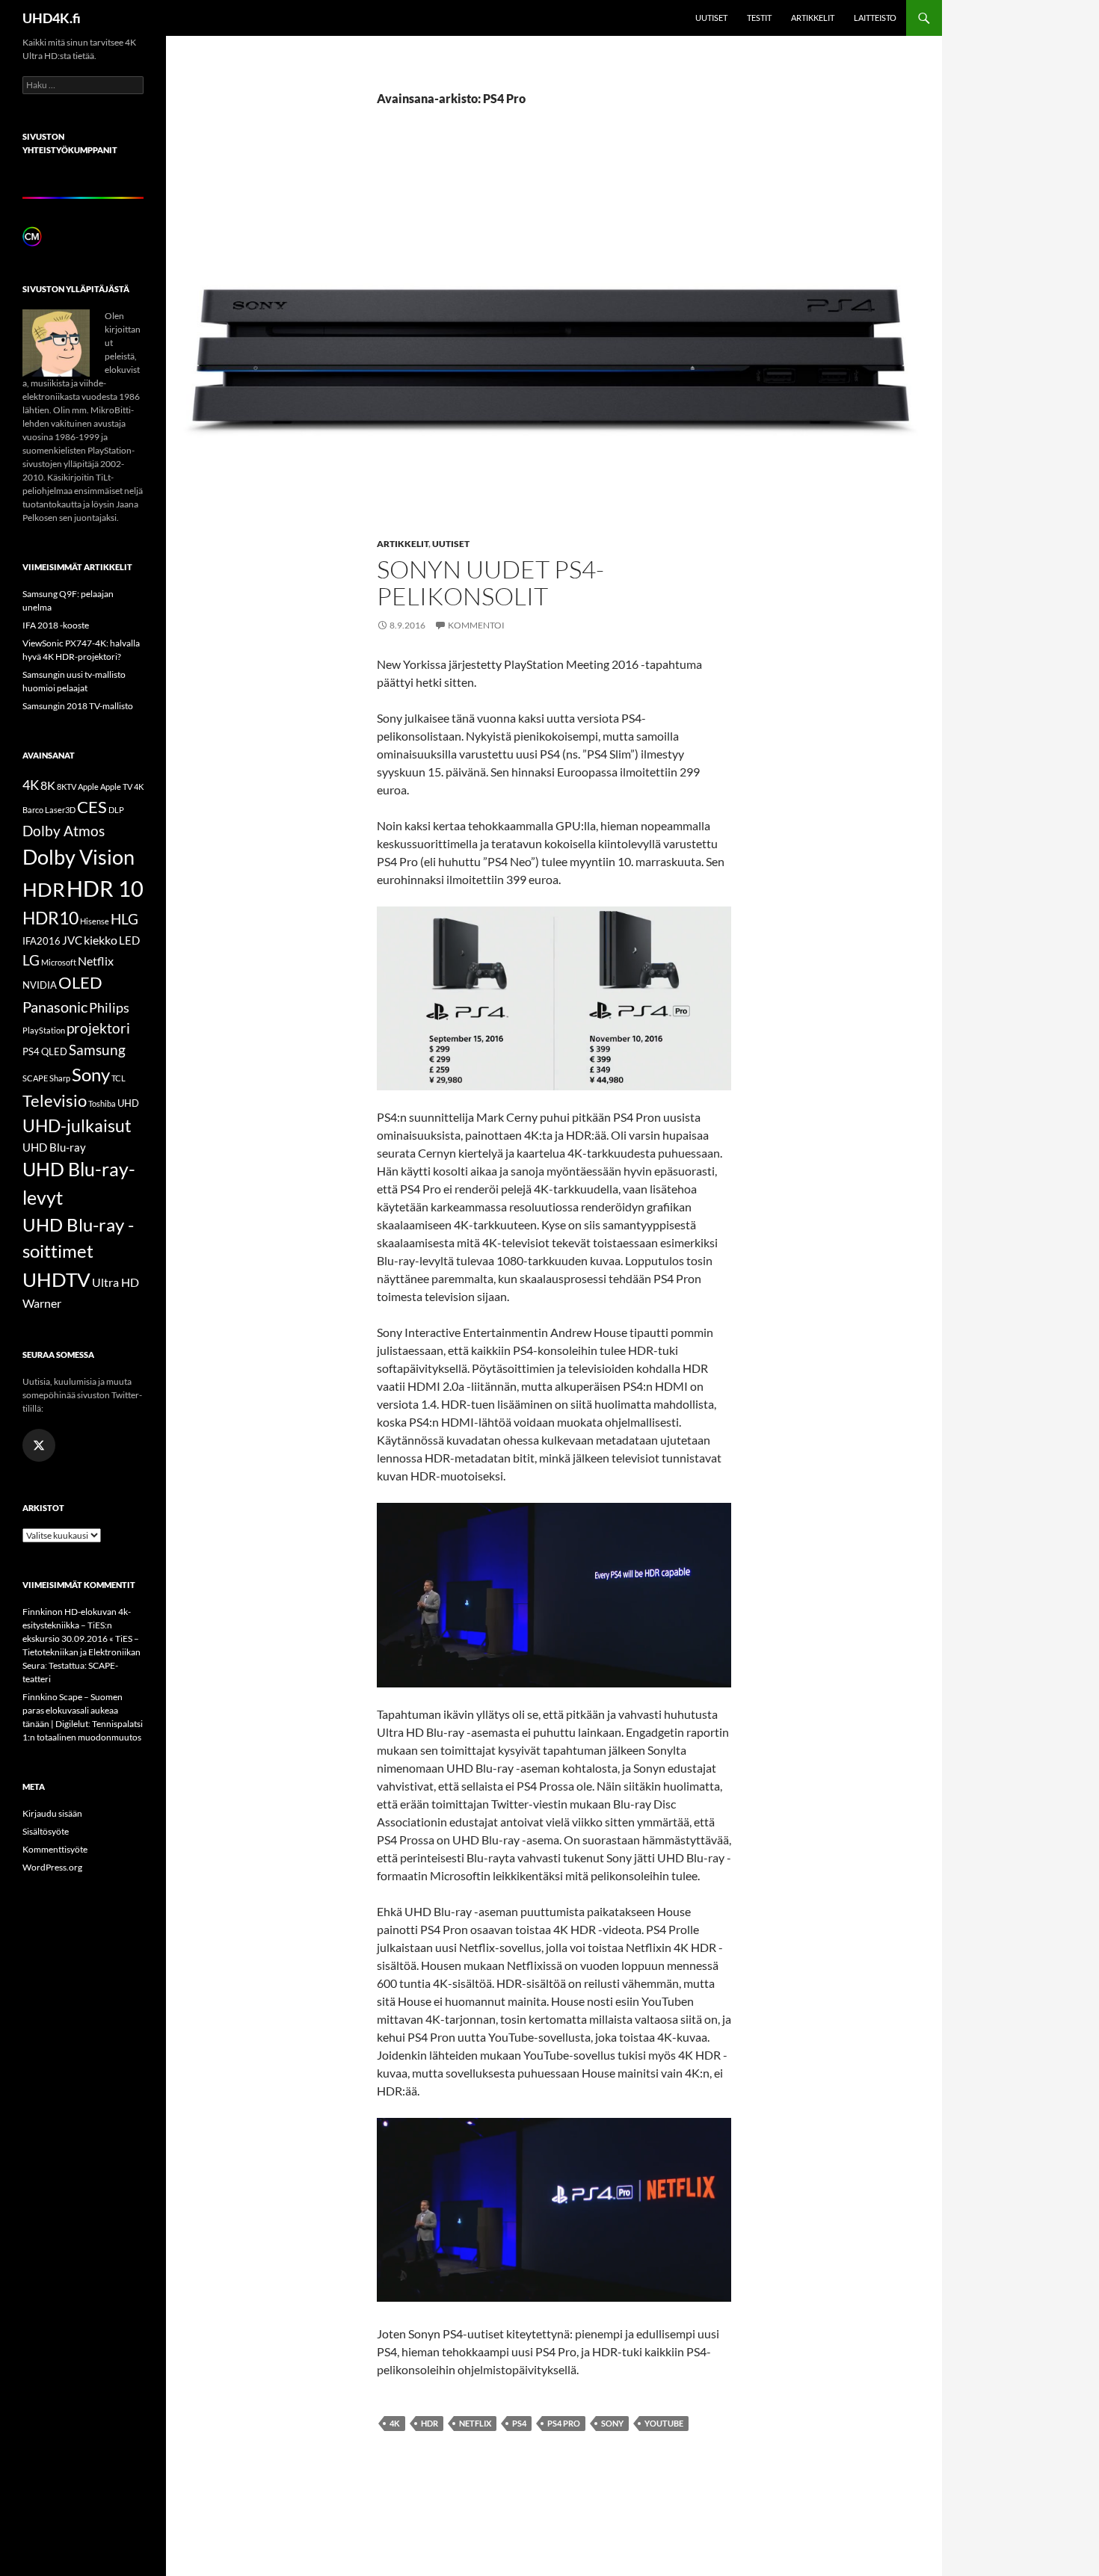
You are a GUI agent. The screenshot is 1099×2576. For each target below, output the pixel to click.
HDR (430, 2423)
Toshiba (102, 1103)
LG (31, 960)
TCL (118, 1078)
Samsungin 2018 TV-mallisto (78, 706)
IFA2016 (41, 941)
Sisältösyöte (46, 1831)
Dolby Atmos (64, 831)
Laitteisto (875, 18)
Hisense (95, 921)
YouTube (664, 2423)
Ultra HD (116, 1282)
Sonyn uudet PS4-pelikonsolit (490, 583)
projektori (98, 1028)
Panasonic (55, 1007)
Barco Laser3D (49, 810)
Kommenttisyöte (55, 1849)
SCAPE (35, 1078)
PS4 (519, 2423)
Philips (109, 1008)
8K (48, 785)
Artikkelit (813, 18)
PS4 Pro (564, 2423)
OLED (80, 982)
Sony (612, 2423)
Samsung (97, 1050)
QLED (54, 1051)
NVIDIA (40, 985)
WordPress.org (52, 1867)
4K (395, 2423)
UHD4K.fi (52, 18)
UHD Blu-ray (54, 1147)
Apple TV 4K (122, 787)
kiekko (101, 940)
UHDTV (56, 1279)
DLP (116, 810)
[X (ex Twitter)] (39, 1445)
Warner (42, 1303)
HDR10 (50, 918)
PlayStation (44, 1030)
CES (92, 807)
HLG (124, 919)
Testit (759, 18)
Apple (88, 787)
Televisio (55, 1100)
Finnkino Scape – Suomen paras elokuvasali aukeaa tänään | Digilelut (73, 1710)
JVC (72, 940)
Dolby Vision (78, 857)
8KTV (67, 787)
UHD (128, 1103)
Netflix (475, 2423)
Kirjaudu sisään (52, 1813)
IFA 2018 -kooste (56, 625)
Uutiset (711, 18)
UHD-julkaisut (77, 1125)
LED (129, 940)
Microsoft (59, 962)
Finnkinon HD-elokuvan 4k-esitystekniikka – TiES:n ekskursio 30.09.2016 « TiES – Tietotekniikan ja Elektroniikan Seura (81, 1638)
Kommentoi (476, 625)
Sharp (60, 1078)
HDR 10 (105, 888)
